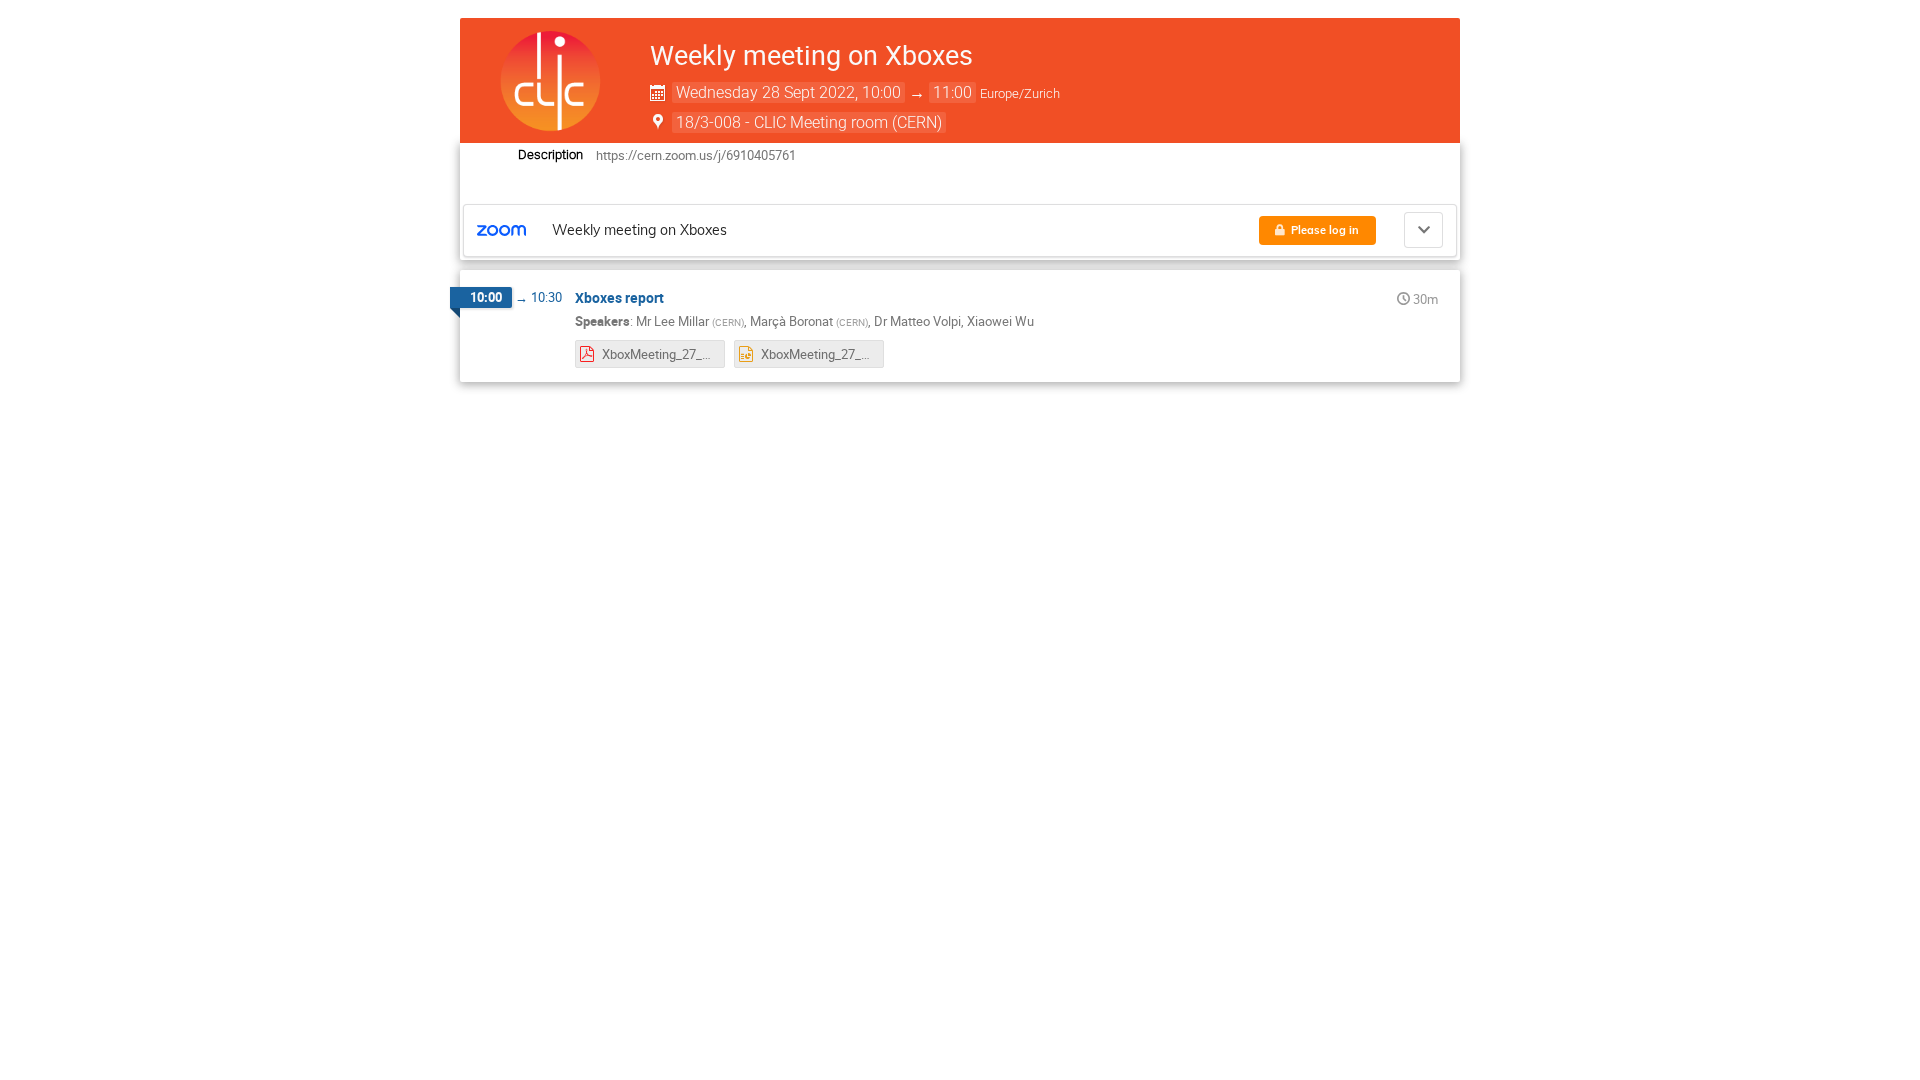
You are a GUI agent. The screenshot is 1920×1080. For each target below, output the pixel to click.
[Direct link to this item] (678, 298)
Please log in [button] (1325, 230)
